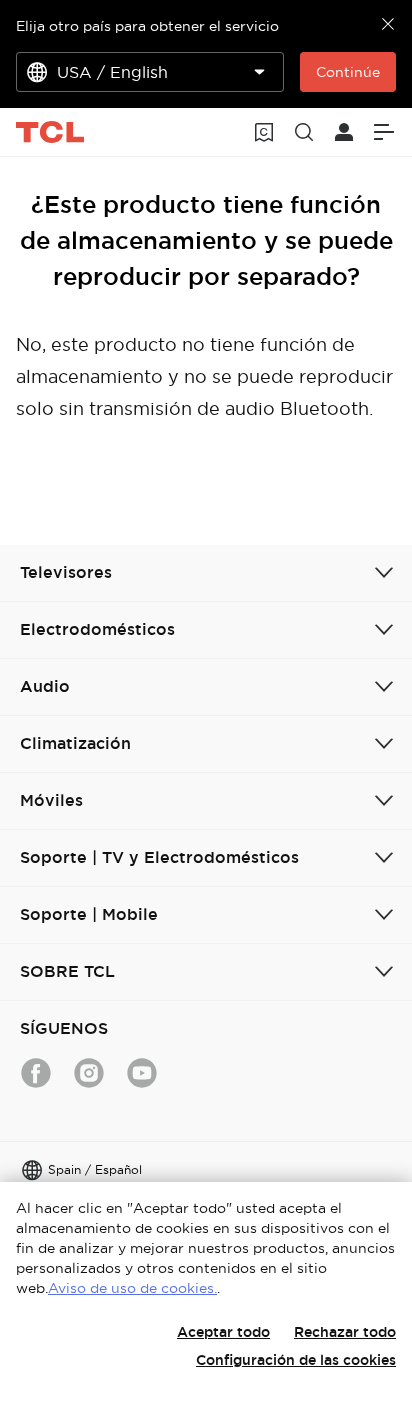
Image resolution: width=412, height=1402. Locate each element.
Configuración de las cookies (296, 1360)
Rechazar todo (345, 1332)
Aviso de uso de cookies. (132, 1288)
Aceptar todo (223, 1332)
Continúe (348, 72)
